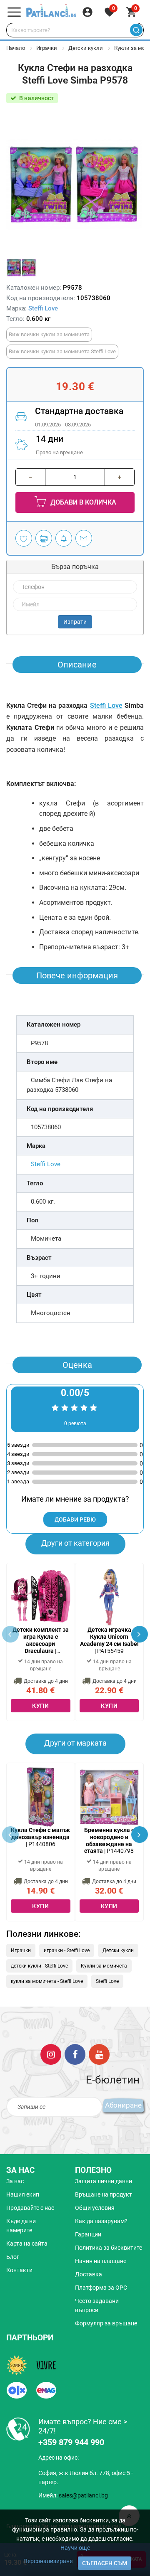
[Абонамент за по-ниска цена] (64, 538)
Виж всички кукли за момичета (49, 334)
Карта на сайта (27, 2244)
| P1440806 (40, 1837)
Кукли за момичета (104, 1966)
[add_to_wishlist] (24, 538)
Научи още (75, 2548)
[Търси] (136, 30)
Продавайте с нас (30, 2208)
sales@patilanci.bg (83, 2495)
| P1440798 (109, 1840)
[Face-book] (75, 2054)
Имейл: (73, 2495)
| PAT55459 (109, 1640)
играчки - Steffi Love (67, 1950)
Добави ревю (75, 1519)
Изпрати (75, 622)
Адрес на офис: (59, 2458)
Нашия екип (23, 2194)
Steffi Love (43, 308)
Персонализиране (48, 2561)
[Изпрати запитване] (84, 538)
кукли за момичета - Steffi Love (47, 1981)
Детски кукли (86, 48)
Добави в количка (82, 502)
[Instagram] (51, 2054)
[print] (44, 538)
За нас (15, 2181)
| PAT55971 (41, 1640)
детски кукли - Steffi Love (39, 1966)
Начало (16, 48)
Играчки (47, 48)
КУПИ (40, 1706)
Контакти (19, 2270)
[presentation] (140, 1634)
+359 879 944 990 (71, 2442)
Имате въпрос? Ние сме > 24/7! (83, 2426)
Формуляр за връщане (106, 2323)
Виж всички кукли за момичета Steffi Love (62, 351)
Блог (13, 2257)
